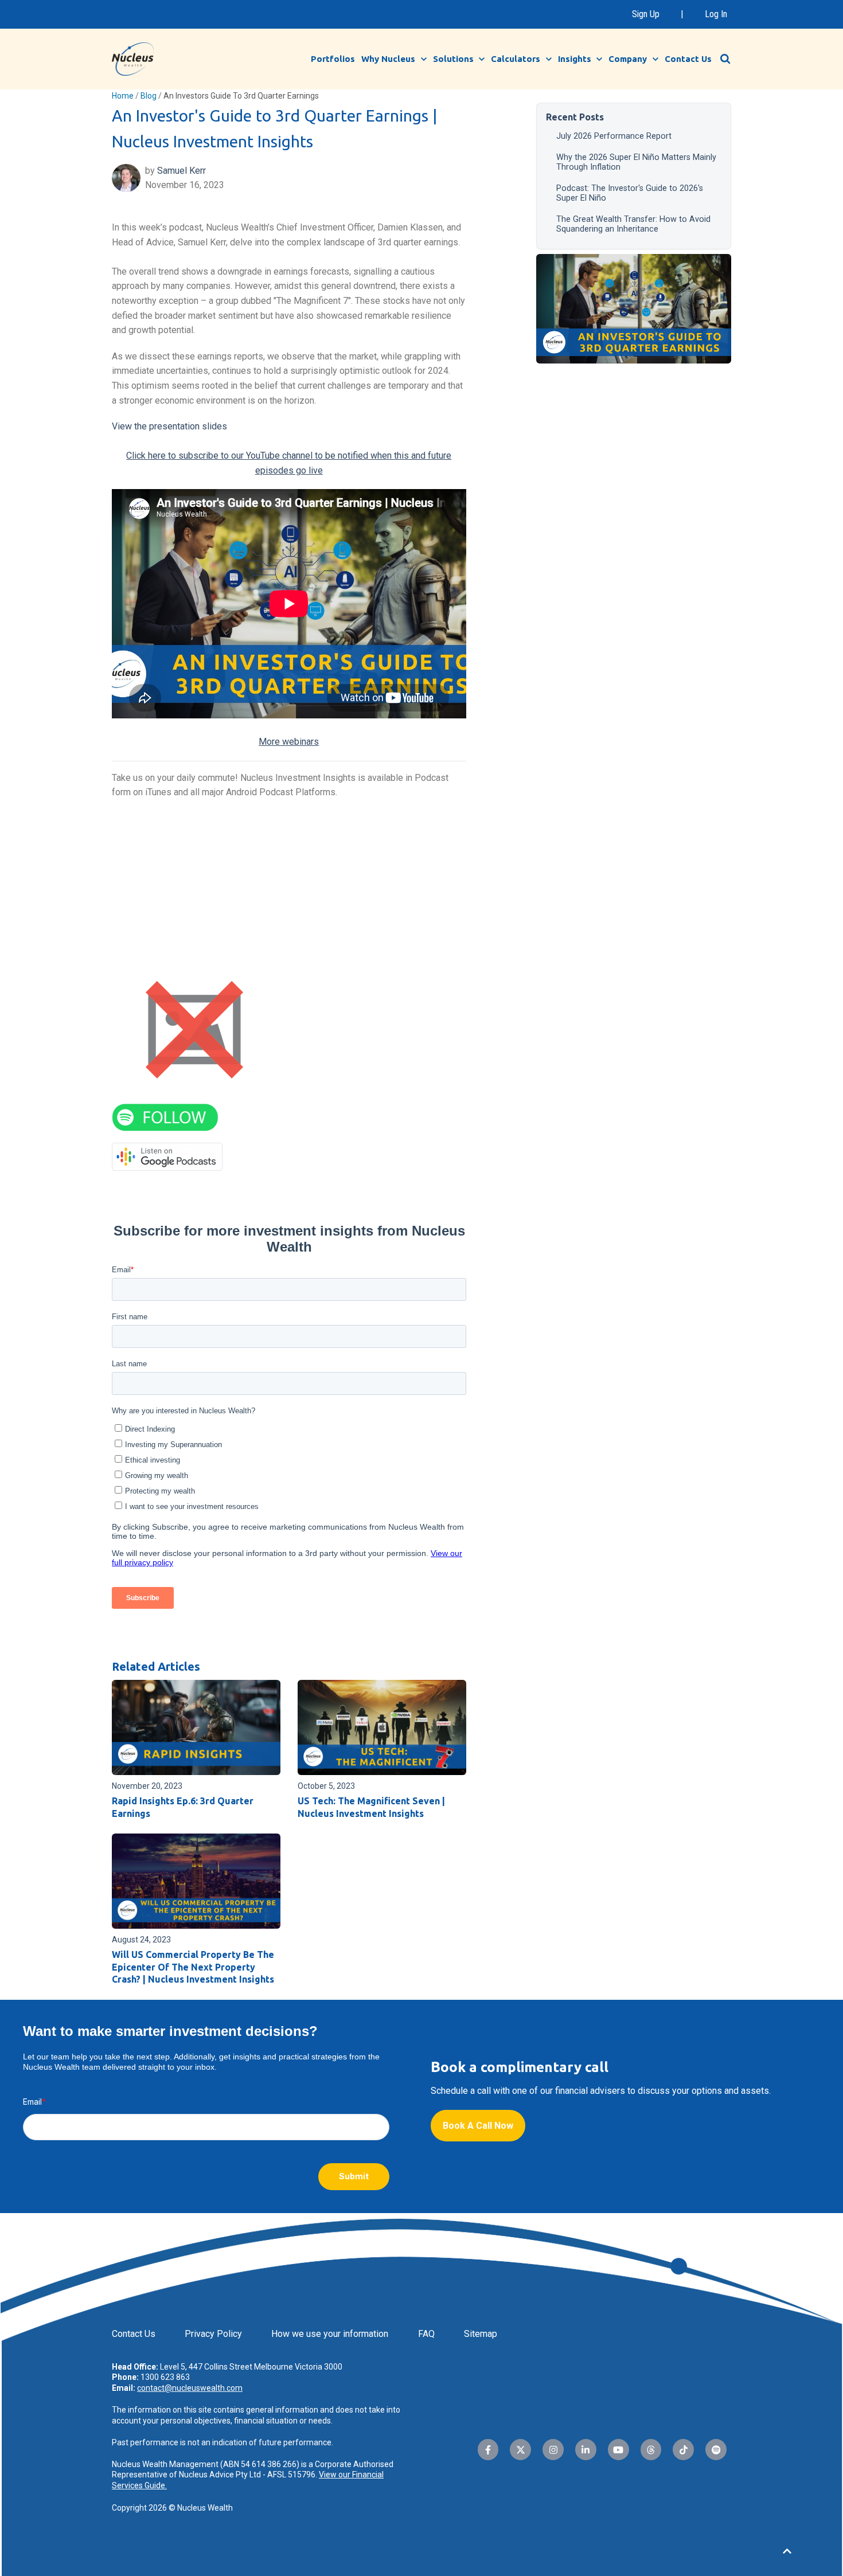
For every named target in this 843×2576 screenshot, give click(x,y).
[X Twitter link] (520, 2450)
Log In (716, 14)
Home (123, 96)
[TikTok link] (683, 2450)
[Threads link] (651, 2450)
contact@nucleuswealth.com (190, 2388)
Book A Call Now (478, 2126)
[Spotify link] (716, 2450)
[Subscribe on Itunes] (194, 1029)
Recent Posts (575, 117)
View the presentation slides (169, 426)
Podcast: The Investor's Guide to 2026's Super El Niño (630, 193)
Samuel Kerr (182, 171)
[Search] (725, 59)
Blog (149, 96)
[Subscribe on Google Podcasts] (167, 1156)
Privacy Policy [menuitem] (213, 2334)
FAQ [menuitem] (426, 2334)
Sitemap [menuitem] (481, 2334)
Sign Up (646, 14)
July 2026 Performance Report (614, 136)
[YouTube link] (618, 2450)
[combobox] (731, 58)
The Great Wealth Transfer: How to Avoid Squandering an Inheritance (633, 224)
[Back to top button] (787, 2551)
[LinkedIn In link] (586, 2450)
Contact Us (688, 59)
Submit (354, 2176)
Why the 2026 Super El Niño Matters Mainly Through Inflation (636, 162)
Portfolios (333, 59)
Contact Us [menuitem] (134, 2334)
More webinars (289, 742)
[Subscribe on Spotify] (165, 1117)
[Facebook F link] (488, 2450)
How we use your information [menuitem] (330, 2334)
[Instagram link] (553, 2450)
